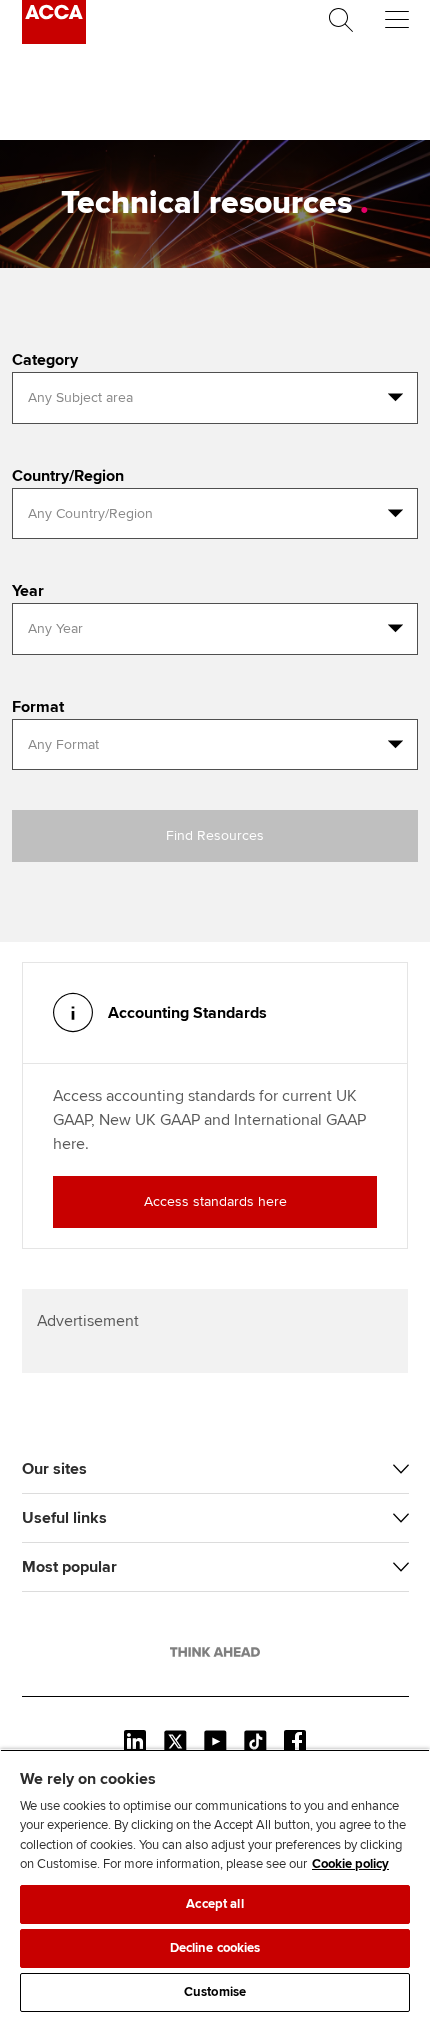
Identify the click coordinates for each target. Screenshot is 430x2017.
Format (38, 707)
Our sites (54, 1469)
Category (45, 360)
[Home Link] (215, 1652)
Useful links (64, 1518)
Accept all (214, 1904)
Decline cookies (215, 1948)
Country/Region (68, 476)
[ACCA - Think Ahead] (54, 39)
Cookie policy (350, 1864)
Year (28, 591)
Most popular (69, 1567)
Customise (215, 1992)
